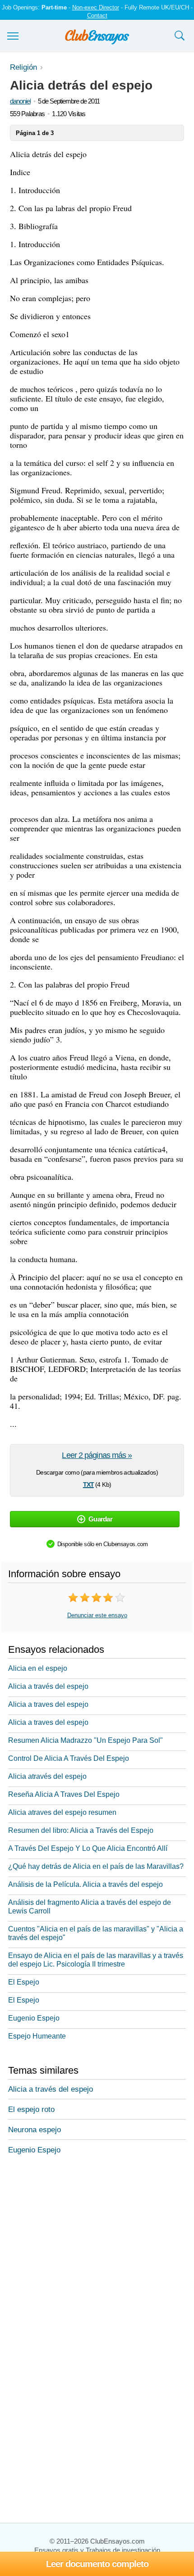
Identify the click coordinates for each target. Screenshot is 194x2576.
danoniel (20, 101)
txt (88, 1484)
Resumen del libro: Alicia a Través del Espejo (81, 1830)
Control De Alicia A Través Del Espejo (69, 1758)
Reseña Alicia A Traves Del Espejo (64, 1794)
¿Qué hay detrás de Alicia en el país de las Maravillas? (96, 1866)
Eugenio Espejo (34, 2018)
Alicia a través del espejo (48, 1686)
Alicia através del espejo (47, 1776)
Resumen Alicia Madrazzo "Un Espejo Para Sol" (85, 1740)
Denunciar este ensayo (97, 1615)
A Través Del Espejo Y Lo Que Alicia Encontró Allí (88, 1848)
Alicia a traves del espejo (48, 1704)
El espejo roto (31, 2109)
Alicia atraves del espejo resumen (62, 1812)
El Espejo (24, 1982)
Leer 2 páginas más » (97, 1455)
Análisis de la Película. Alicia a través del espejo (85, 1884)
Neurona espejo (35, 2130)
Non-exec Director (96, 7)
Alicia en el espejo (38, 1668)
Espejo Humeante (37, 2036)
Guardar (100, 1519)
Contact (97, 16)
